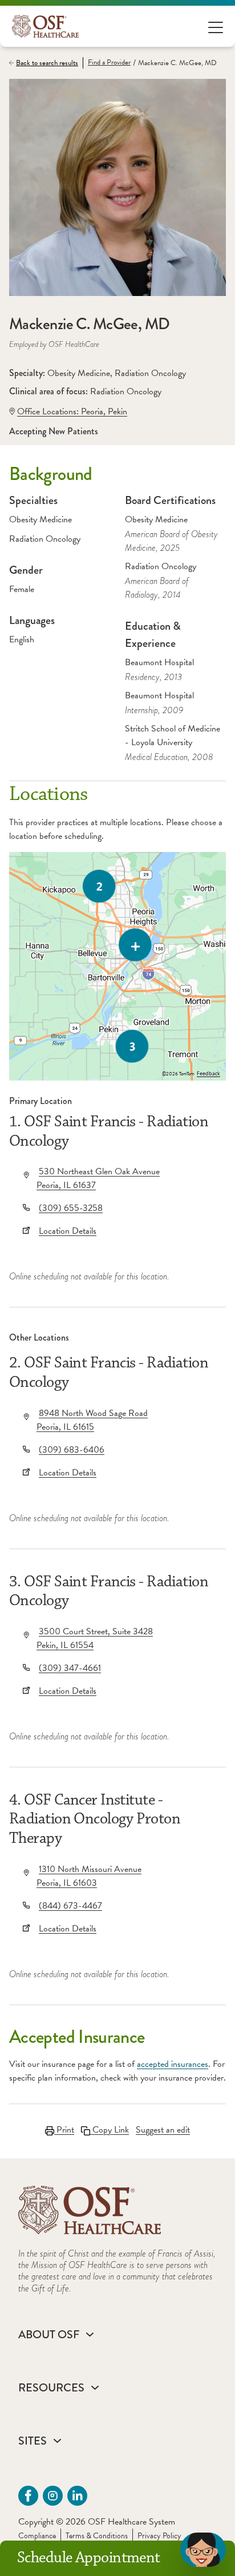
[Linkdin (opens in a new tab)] (77, 2496)
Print (64, 2130)
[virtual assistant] (203, 2550)
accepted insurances (173, 2064)
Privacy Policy (159, 2536)
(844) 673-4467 (70, 1906)
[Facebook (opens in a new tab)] (28, 2496)
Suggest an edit (163, 2130)
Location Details (68, 1231)
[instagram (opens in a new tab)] (53, 2496)
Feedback (208, 1074)
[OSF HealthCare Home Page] (45, 26)
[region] (117, 966)
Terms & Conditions (97, 2536)
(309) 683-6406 (72, 1450)
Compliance (37, 2536)
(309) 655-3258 (71, 1208)
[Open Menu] (216, 27)
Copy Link (110, 2130)
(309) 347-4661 (70, 1668)
